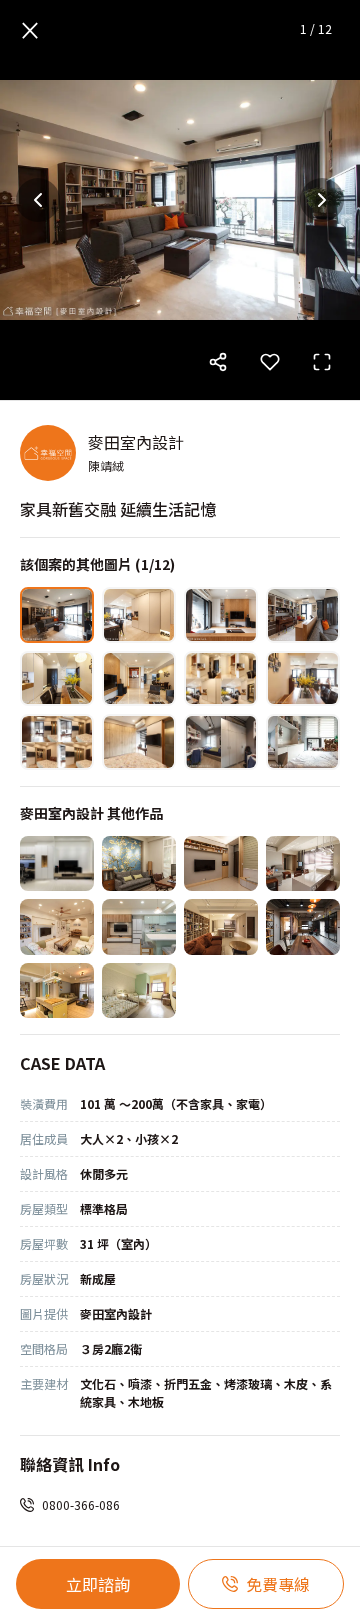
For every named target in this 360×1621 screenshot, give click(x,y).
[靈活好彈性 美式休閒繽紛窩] (57, 991)
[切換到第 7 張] (221, 679)
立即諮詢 (98, 1584)
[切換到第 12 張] (303, 742)
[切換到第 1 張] (57, 615)
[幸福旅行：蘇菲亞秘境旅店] (139, 991)
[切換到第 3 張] (221, 615)
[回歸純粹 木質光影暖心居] (303, 864)
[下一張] (322, 200)
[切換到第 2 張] (139, 615)
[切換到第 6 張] (139, 679)
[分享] (218, 362)
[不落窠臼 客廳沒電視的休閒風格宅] (221, 927)
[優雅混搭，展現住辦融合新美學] (139, 864)
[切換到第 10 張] (139, 742)
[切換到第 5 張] (57, 679)
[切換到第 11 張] (221, 742)
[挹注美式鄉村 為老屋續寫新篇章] (57, 927)
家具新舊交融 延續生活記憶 (118, 509)
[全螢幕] (322, 362)
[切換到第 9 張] (57, 742)
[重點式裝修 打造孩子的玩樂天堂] (221, 864)
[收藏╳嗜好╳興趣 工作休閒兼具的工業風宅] (303, 927)
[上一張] (38, 200)
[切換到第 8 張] (303, 679)
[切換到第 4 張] (303, 615)
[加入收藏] (270, 362)
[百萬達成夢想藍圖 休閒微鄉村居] (139, 927)
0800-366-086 (81, 1504)
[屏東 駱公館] (57, 864)
